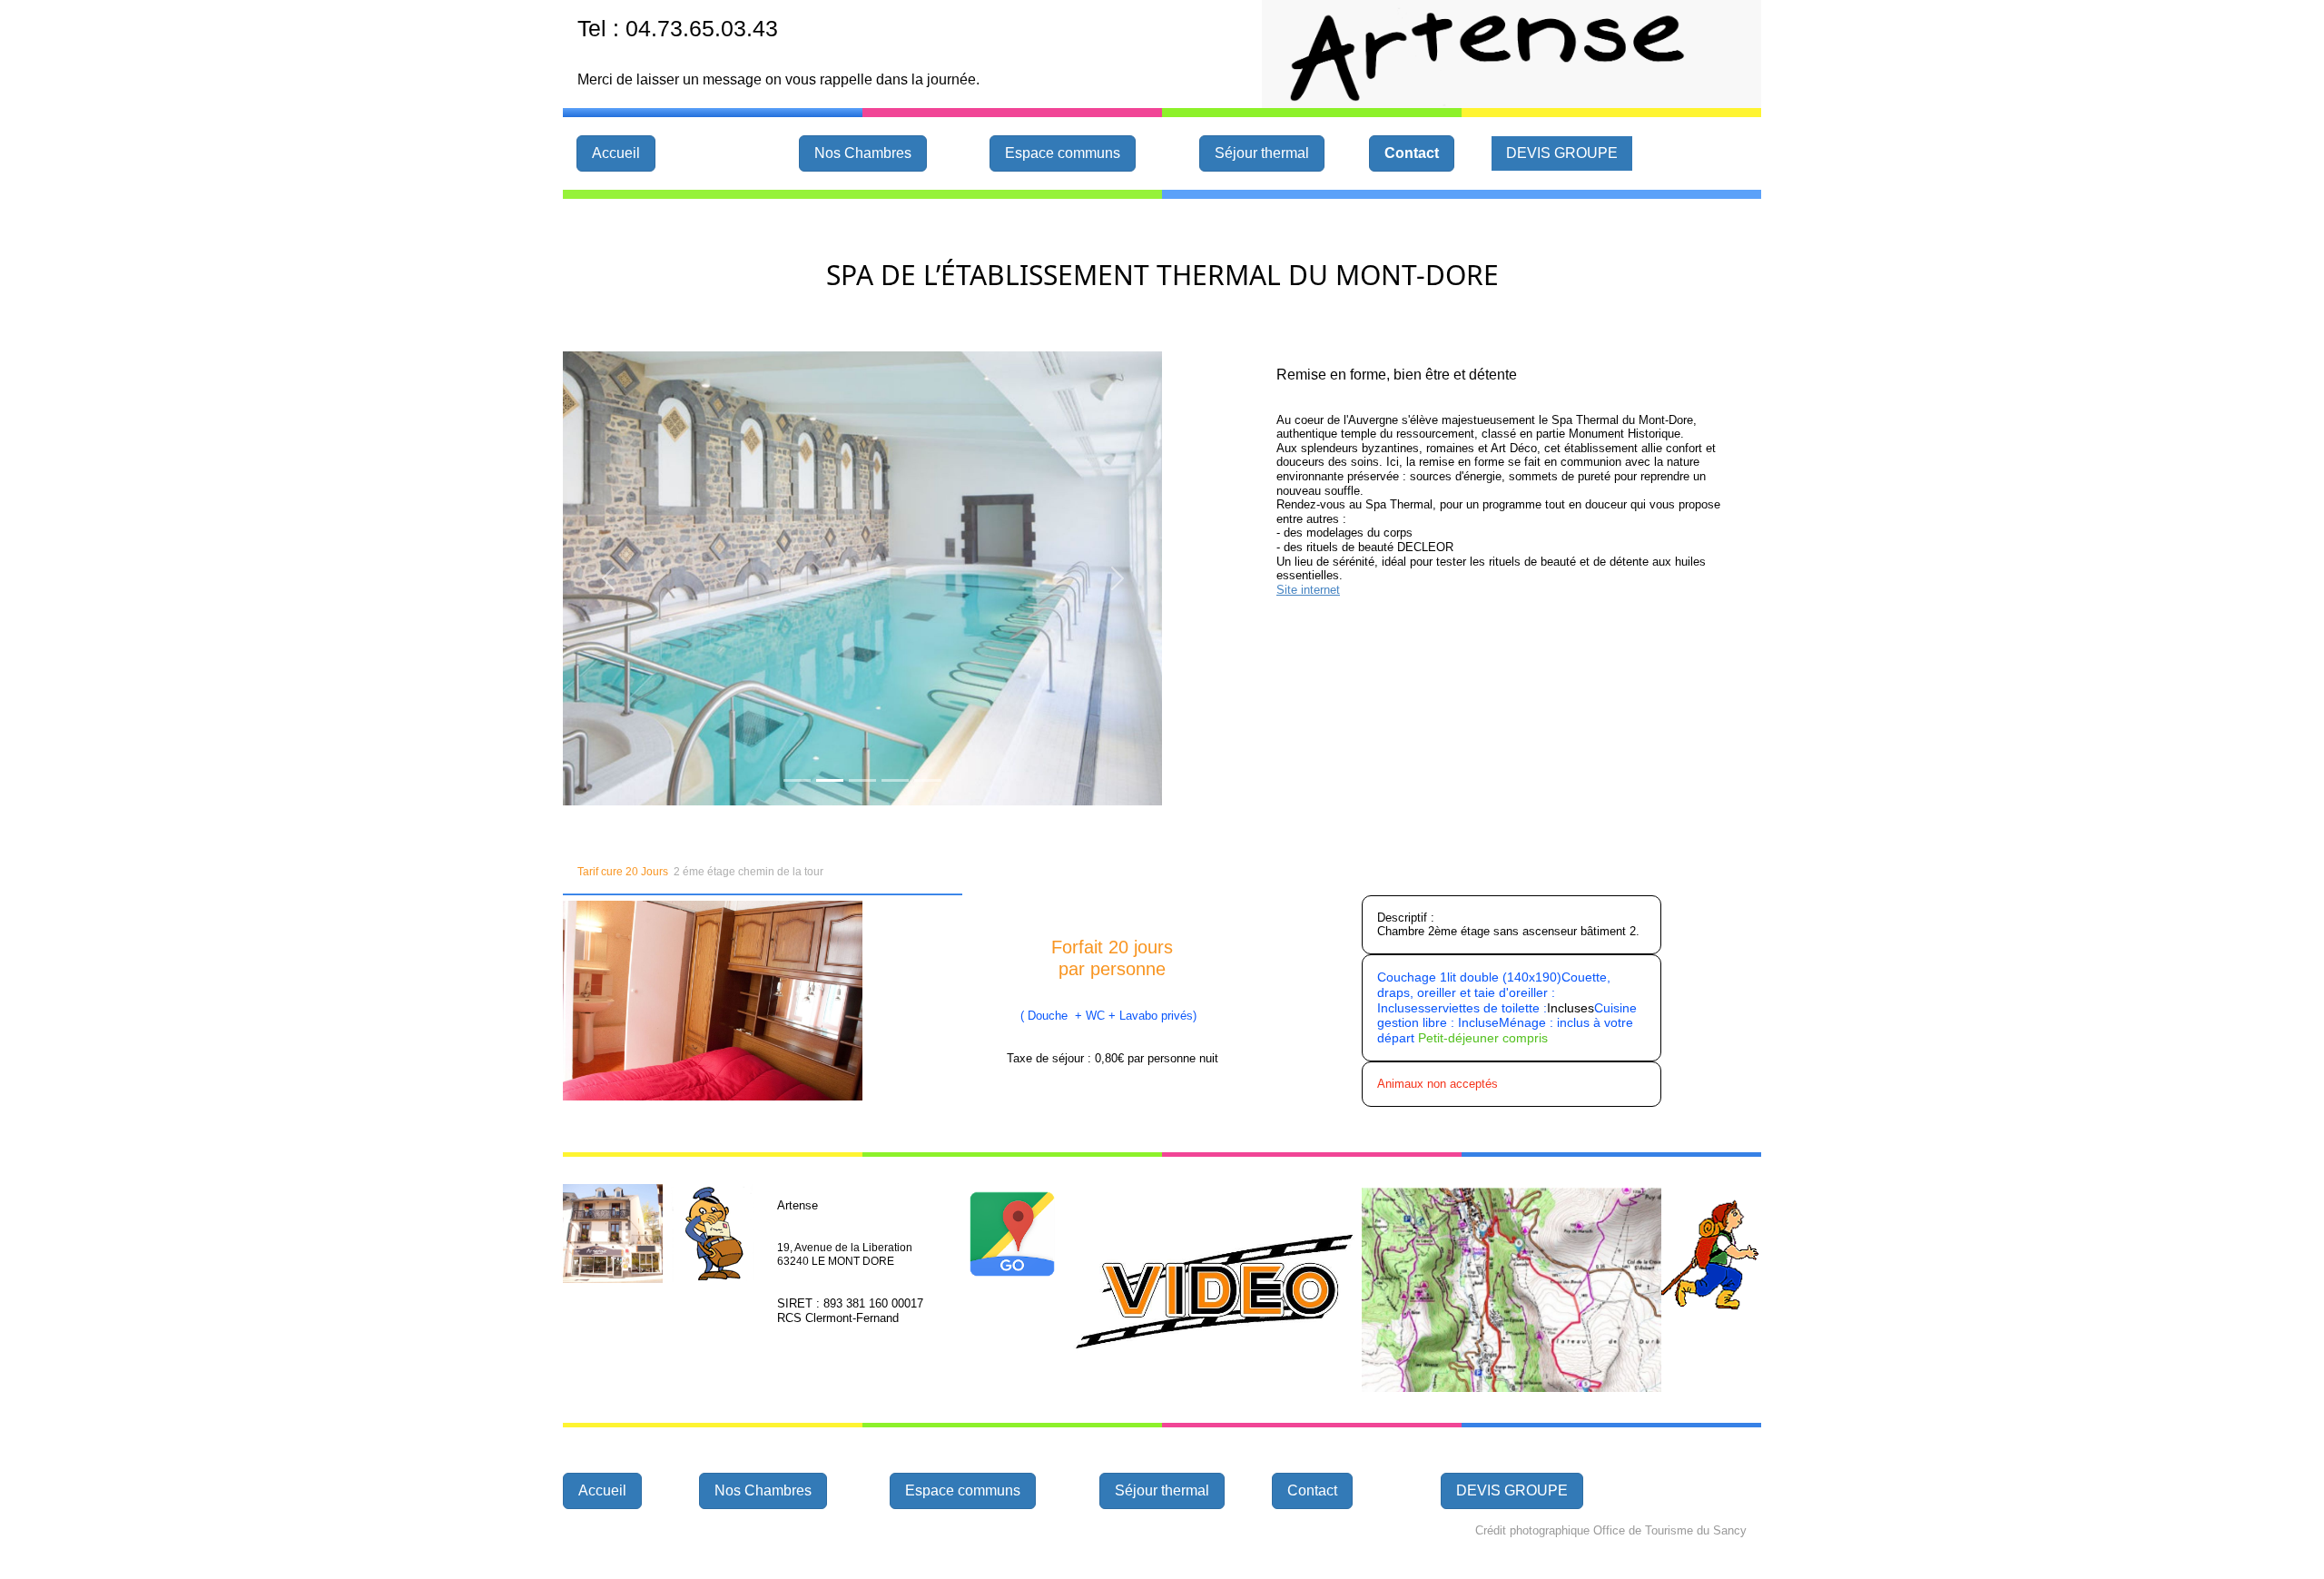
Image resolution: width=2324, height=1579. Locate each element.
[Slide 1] (797, 780)
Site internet (1308, 590)
